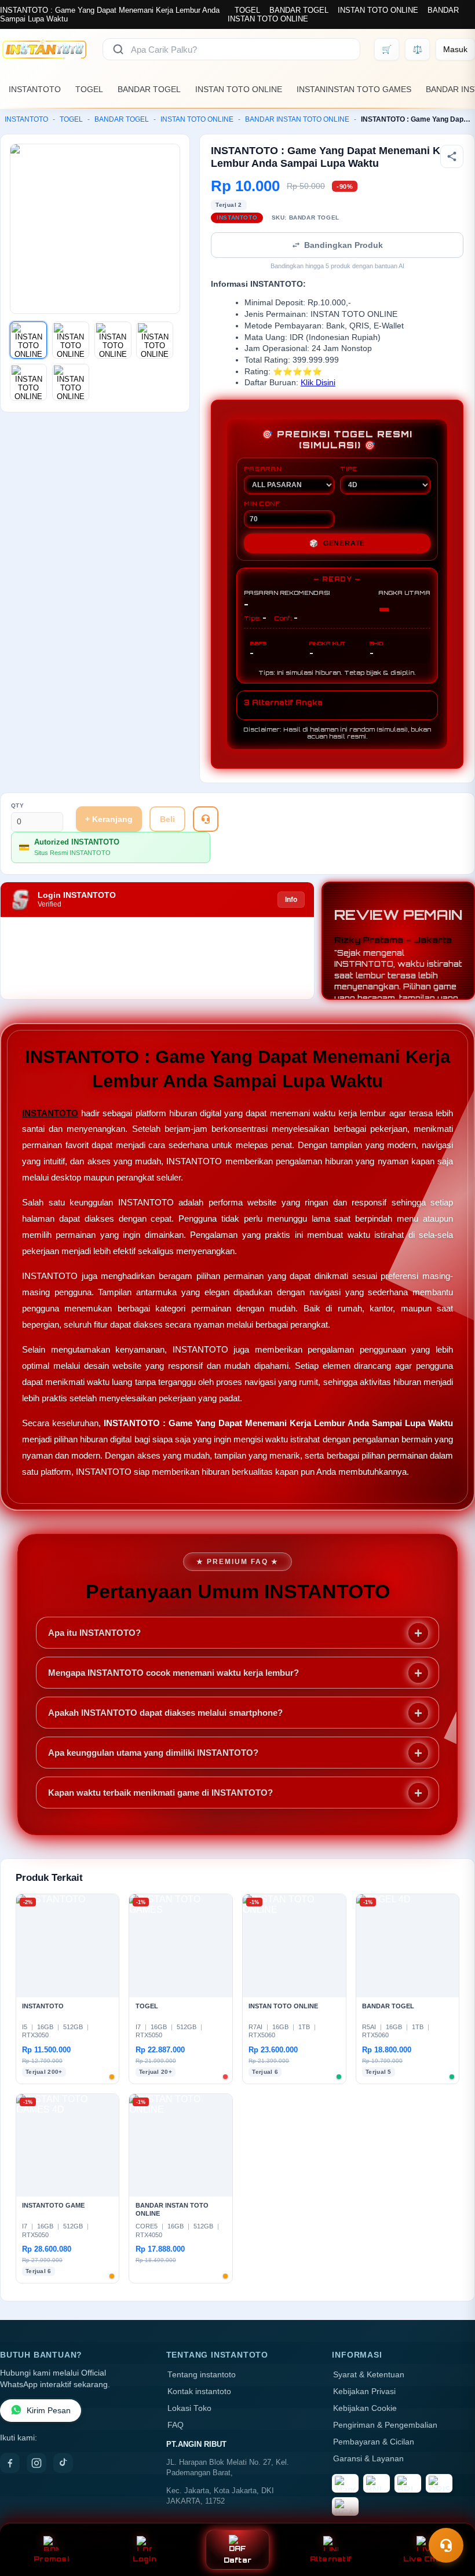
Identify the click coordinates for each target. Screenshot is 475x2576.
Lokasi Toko (189, 2408)
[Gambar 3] (113, 340)
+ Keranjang (109, 819)
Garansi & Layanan (368, 2459)
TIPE (349, 469)
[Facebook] (10, 2463)
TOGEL (247, 10)
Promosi (51, 2559)
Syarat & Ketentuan (369, 2375)
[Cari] (118, 49)
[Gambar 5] (28, 382)
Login (145, 2559)
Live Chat (424, 2559)
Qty (18, 805)
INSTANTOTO (35, 89)
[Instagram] (36, 2463)
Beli (167, 819)
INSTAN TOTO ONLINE (378, 10)
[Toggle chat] (446, 2545)
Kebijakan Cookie (365, 2408)
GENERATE (337, 543)
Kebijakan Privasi (364, 2392)
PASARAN (263, 469)
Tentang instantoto (202, 2375)
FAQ (176, 2425)
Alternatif (331, 2559)
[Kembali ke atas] (450, 2517)
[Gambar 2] (71, 340)
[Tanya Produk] (206, 819)
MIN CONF (262, 503)
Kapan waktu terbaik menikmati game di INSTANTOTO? (160, 1793)
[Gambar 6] (71, 382)
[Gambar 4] (155, 340)
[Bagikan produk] (452, 156)
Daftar (238, 2560)
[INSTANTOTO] (44, 49)
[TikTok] (63, 2463)
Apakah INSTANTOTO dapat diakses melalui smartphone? (165, 1713)
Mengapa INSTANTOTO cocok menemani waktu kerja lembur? (173, 1673)
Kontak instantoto (199, 2392)
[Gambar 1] (28, 340)
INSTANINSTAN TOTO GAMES (354, 89)
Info (291, 900)
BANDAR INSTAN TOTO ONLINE (297, 119)
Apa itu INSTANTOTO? (94, 1633)
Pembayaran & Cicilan (374, 2442)
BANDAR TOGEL (299, 10)
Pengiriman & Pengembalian (385, 2425)
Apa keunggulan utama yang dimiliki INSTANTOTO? (153, 1753)
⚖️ (417, 49)
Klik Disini (318, 383)
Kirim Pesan (49, 2411)
